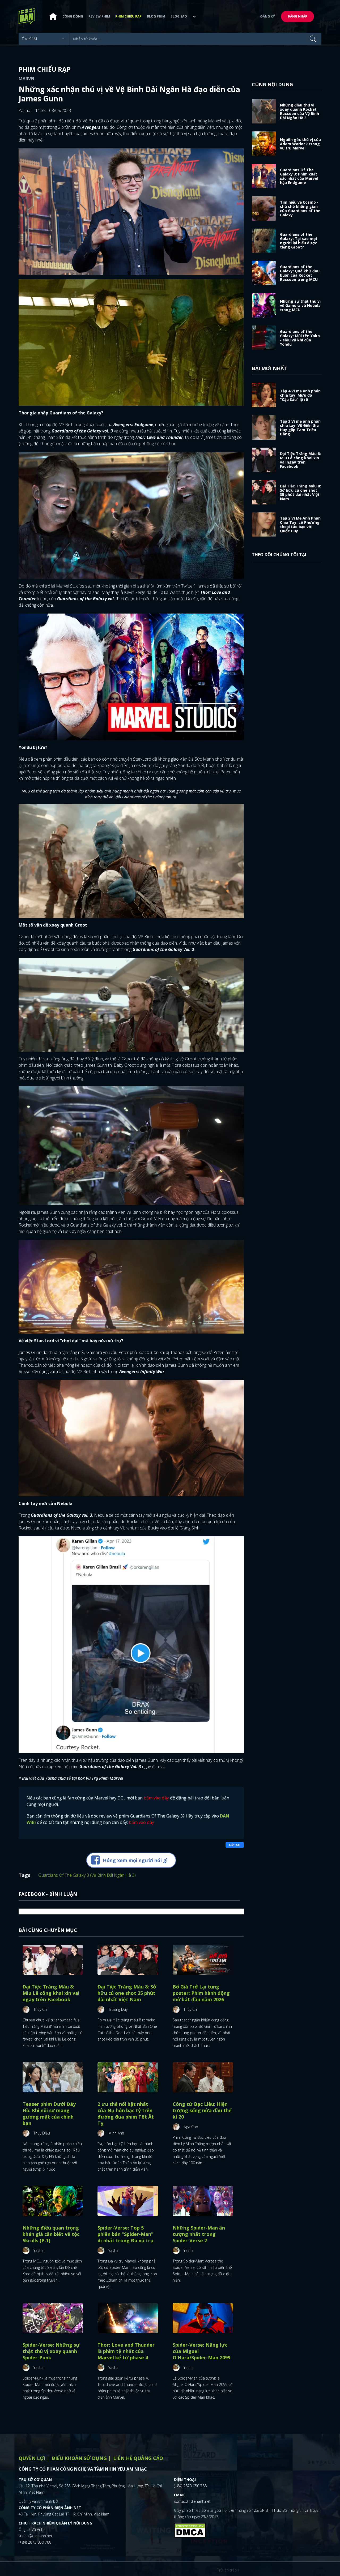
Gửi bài (235, 1845)
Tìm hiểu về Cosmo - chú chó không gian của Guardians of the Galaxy (300, 209)
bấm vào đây (156, 1798)
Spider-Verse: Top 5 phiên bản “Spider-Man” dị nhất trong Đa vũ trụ (126, 2234)
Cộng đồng (73, 16)
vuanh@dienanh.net (35, 2536)
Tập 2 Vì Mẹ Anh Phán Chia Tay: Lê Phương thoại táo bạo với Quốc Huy (300, 524)
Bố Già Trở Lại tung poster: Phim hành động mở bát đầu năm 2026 (201, 1993)
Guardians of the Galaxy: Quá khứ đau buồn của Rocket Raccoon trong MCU (300, 273)
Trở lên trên (228, 2570)
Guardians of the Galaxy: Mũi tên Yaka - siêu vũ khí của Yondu (300, 338)
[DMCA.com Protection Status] (190, 2530)
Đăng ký (268, 16)
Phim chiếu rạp (128, 16)
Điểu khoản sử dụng (79, 2458)
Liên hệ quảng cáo (138, 2458)
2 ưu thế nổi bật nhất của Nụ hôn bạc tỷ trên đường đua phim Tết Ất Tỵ (126, 2114)
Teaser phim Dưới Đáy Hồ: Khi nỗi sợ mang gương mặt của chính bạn (49, 2114)
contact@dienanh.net (192, 2501)
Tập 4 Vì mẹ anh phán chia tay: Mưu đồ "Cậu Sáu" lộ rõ (300, 395)
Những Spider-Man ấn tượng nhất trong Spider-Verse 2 (199, 2234)
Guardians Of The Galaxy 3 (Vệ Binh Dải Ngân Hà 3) (87, 1875)
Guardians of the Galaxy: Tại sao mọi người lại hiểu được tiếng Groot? (299, 241)
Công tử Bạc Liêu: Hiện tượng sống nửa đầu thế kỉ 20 (202, 2110)
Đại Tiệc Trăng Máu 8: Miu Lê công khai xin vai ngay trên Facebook (51, 1993)
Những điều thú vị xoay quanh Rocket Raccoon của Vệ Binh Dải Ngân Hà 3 (299, 111)
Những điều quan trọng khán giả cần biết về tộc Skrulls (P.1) (51, 2234)
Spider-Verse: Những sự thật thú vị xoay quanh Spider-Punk (51, 2351)
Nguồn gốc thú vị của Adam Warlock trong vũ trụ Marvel (300, 144)
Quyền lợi (32, 2458)
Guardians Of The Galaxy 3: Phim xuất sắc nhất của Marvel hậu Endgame (299, 176)
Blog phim (156, 16)
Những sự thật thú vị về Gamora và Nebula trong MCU (300, 305)
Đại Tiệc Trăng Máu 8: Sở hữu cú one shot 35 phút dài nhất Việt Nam (127, 1993)
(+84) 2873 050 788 (35, 2542)
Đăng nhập (297, 16)
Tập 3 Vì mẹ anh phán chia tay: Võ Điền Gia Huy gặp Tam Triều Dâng (300, 428)
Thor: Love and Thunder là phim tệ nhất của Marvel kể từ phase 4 (126, 2351)
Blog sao (179, 16)
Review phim (99, 16)
